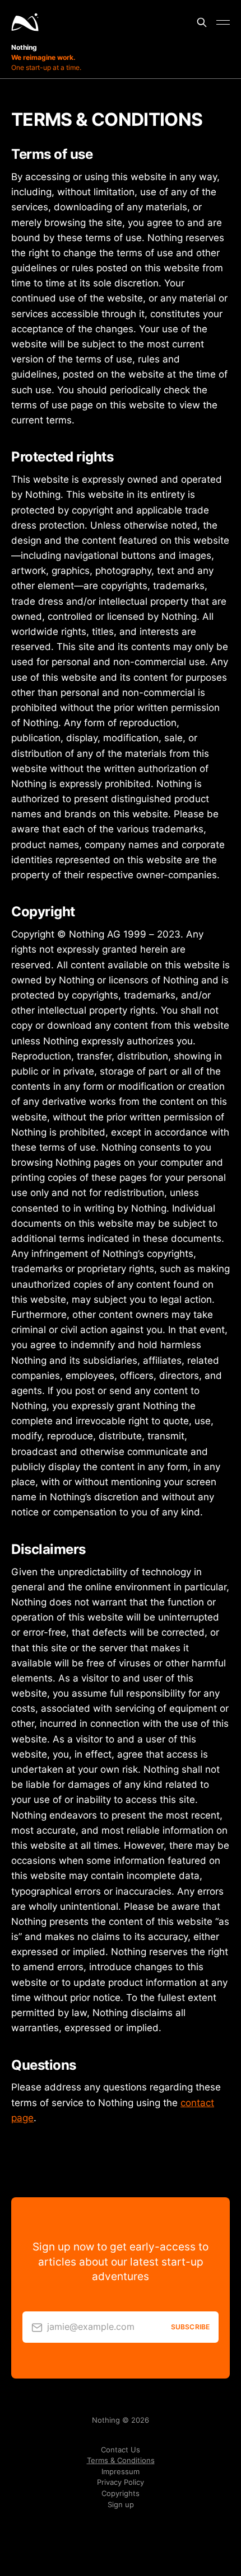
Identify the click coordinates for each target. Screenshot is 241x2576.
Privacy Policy (121, 2482)
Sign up (121, 2505)
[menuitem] (121, 2450)
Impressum (121, 2472)
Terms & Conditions (121, 2460)
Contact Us (121, 2450)
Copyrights (121, 2493)
